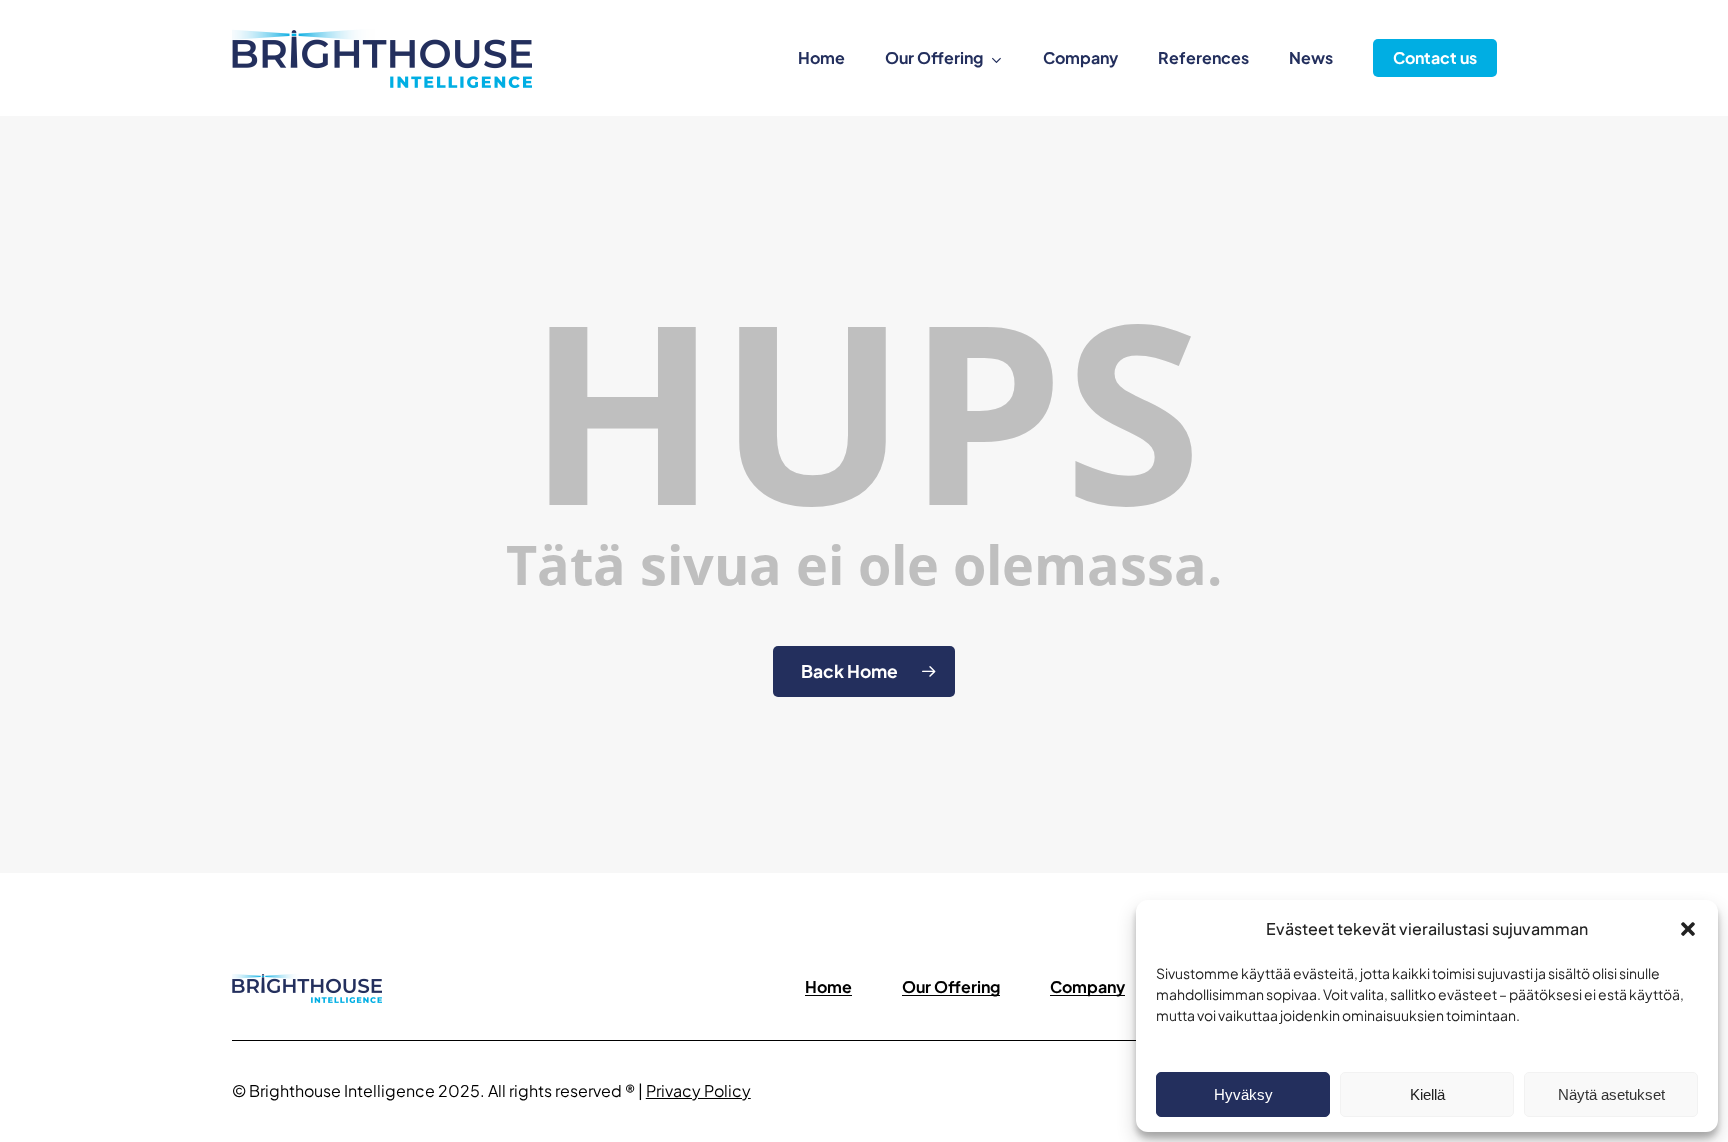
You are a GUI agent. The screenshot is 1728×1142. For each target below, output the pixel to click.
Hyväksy (1243, 1094)
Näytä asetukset (1611, 1094)
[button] (1688, 929)
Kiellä (1427, 1094)
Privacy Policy (698, 1090)
